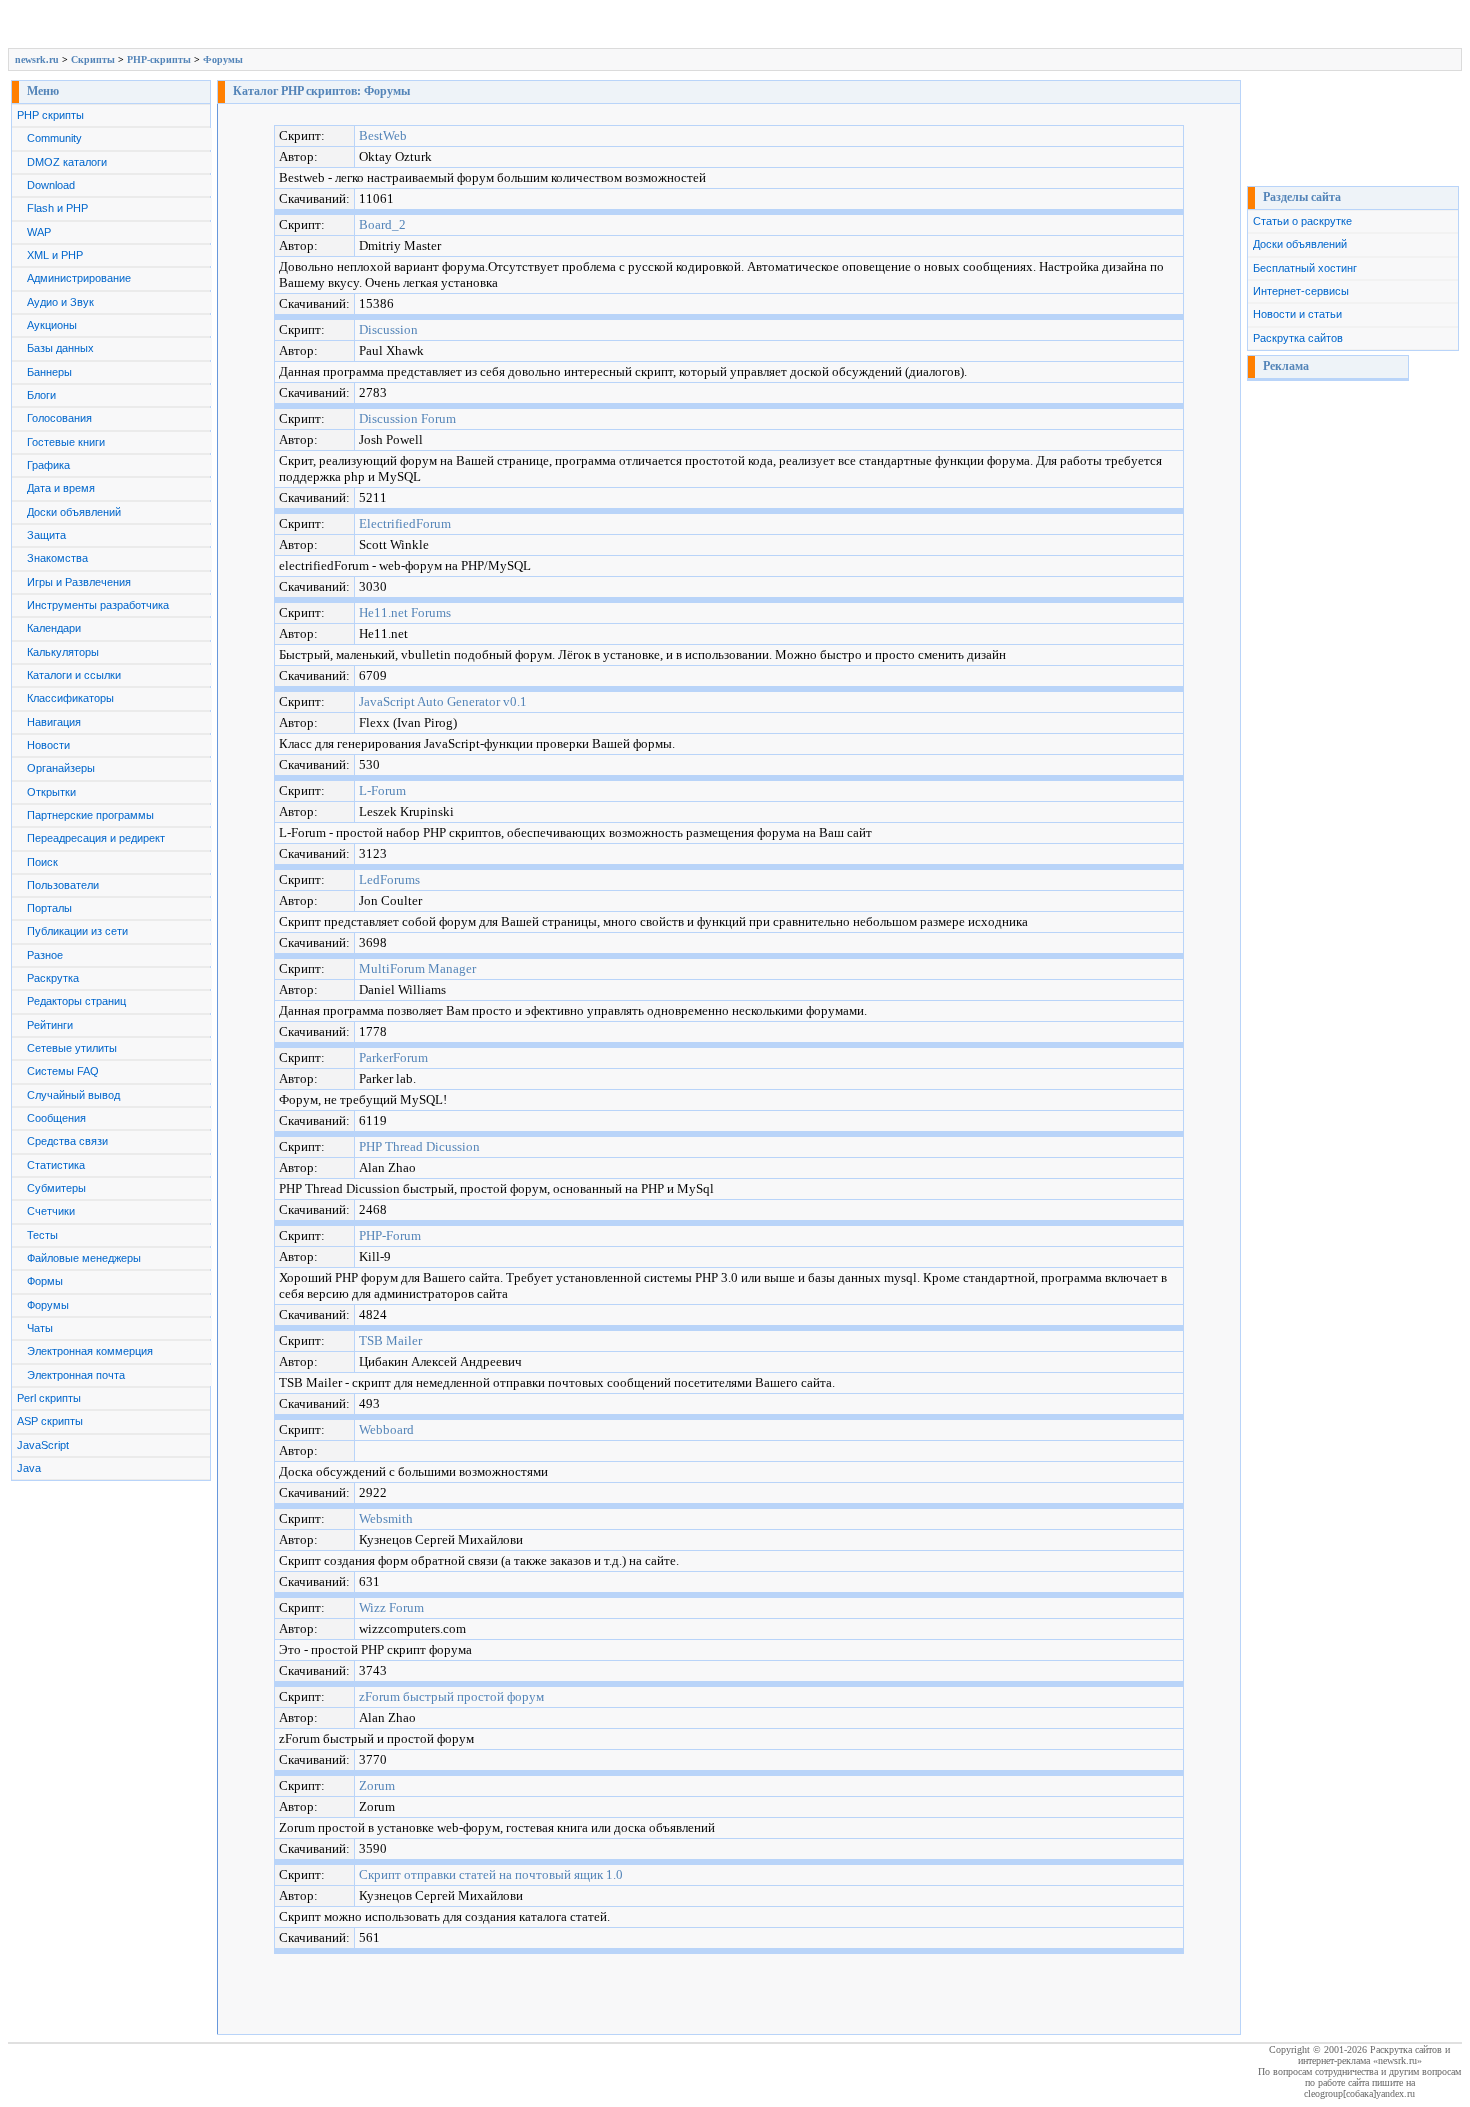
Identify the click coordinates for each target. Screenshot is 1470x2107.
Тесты (42, 1235)
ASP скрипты (50, 1421)
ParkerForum (393, 1057)
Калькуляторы (63, 652)
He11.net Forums (405, 612)
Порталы (49, 908)
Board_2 (382, 224)
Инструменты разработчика (98, 605)
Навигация (54, 722)
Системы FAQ (63, 1071)
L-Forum (382, 790)
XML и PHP (55, 255)
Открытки (51, 792)
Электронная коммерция (90, 1351)
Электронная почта (76, 1375)
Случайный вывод (73, 1095)
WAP (39, 232)
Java (29, 1468)
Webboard (386, 1429)
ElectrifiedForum (405, 523)
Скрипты (93, 59)
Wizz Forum (391, 1607)
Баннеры (49, 372)
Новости (48, 745)
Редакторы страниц (76, 1001)
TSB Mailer (390, 1340)
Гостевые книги (66, 442)
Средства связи (67, 1141)
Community (54, 138)
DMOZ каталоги (67, 162)
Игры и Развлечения (79, 582)
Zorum (377, 1785)
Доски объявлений (74, 512)
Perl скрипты (49, 1398)
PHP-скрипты (159, 59)
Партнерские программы (90, 815)
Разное (45, 955)
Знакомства (57, 558)
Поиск (42, 862)
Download (51, 185)
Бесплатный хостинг (1305, 268)
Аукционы (52, 325)
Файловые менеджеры (84, 1258)
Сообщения (56, 1118)
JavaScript (43, 1445)
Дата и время (61, 488)
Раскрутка (53, 978)
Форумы (223, 59)
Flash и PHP (57, 208)
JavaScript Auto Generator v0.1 (443, 701)
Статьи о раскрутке (1302, 221)
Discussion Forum (407, 418)
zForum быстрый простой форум (451, 1696)
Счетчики (51, 1211)
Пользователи (63, 885)
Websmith (386, 1518)
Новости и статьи (1297, 314)
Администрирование (79, 278)
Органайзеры (61, 768)
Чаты (40, 1328)
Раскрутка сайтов (1298, 338)
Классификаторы (70, 698)
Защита (46, 535)
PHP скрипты (50, 115)
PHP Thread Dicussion (419, 1146)
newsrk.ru (37, 59)
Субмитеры (56, 1188)
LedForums (389, 879)
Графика (48, 465)
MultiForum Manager (417, 968)
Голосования (59, 418)
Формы (45, 1281)
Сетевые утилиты (72, 1048)
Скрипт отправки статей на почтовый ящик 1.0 (491, 1874)
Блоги (41, 395)
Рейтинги (50, 1025)
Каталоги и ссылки (74, 675)
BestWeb (383, 135)
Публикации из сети (77, 931)
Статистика (56, 1165)
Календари (54, 628)
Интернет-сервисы (1301, 291)
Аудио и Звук (60, 302)
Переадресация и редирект (96, 838)
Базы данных (60, 348)
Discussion (388, 329)
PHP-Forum (390, 1235)
